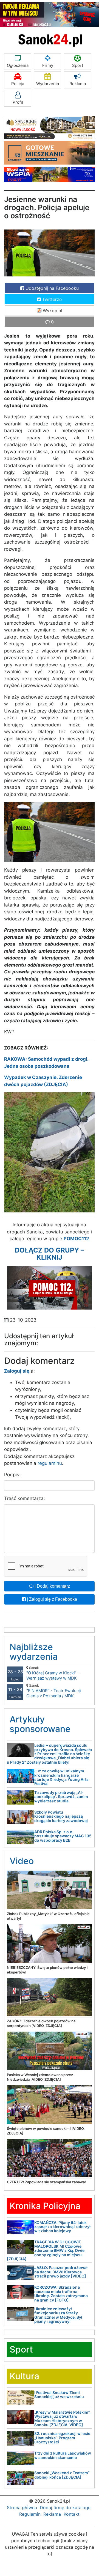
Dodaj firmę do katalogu (65, 2508)
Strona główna (22, 2508)
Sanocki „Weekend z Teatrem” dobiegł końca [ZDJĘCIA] (62, 2475)
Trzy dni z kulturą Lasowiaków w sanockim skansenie (63, 2455)
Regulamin (30, 2514)
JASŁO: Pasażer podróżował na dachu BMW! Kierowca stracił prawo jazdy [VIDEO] (61, 2272)
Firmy (48, 65)
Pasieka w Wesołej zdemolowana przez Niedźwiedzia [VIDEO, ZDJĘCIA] (40, 2077)
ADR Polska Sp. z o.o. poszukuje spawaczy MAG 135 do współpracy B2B (63, 1836)
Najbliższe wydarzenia (34, 1652)
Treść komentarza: (25, 1498)
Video (22, 1861)
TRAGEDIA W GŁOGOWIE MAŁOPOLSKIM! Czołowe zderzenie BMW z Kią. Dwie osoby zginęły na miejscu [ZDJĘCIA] (46, 2250)
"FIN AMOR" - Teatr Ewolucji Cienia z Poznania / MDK (54, 1691)
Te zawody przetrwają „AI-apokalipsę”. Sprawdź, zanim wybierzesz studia (61, 1797)
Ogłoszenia (18, 65)
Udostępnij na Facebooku (51, 288)
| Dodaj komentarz (52, 1586)
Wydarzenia (48, 84)
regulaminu (50, 1463)
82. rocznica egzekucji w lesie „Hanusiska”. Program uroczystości (62, 2438)
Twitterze (51, 299)
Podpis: (12, 1475)
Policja (18, 84)
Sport (78, 65)
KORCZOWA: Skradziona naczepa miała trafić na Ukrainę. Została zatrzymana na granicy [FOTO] (61, 2293)
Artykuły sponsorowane (40, 1724)
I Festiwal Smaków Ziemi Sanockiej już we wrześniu (59, 2395)
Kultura (24, 2376)
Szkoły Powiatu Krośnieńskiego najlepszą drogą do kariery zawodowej (61, 1816)
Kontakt (72, 2514)
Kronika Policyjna (45, 2206)
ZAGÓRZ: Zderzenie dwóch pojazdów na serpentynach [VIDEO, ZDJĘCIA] (41, 2023)
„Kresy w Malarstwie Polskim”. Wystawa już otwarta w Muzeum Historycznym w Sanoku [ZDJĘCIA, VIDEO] (62, 2418)
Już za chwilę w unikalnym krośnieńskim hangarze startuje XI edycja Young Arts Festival (61, 1777)
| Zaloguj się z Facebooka (51, 1599)
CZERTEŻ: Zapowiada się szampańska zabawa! (46, 2182)
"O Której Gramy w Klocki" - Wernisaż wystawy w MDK (53, 1673)
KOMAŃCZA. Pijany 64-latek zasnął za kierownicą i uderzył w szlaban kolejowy (62, 2227)
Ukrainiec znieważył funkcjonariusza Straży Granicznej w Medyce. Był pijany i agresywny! (58, 2315)
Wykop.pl (52, 311)
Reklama (78, 84)
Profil (18, 102)
